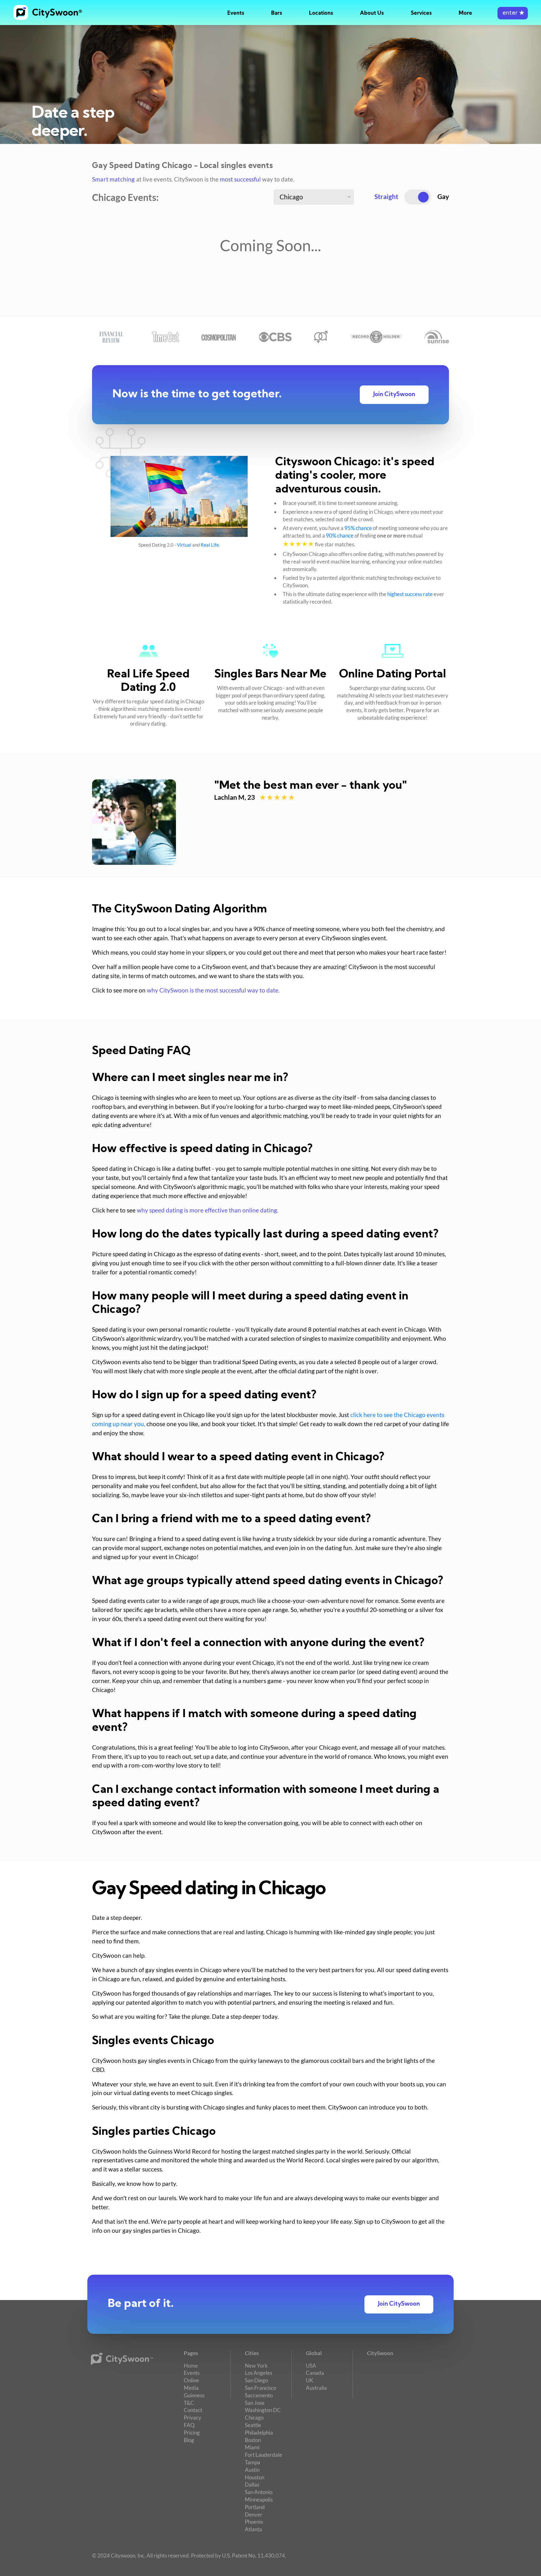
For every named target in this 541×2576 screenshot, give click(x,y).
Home (191, 2366)
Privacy (193, 2418)
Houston (255, 2477)
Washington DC (263, 2410)
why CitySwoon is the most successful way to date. (213, 990)
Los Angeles (258, 2373)
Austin (252, 2470)
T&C (189, 2403)
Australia (316, 2388)
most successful (240, 179)
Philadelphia (259, 2433)
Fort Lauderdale (263, 2455)
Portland (255, 2507)
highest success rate (410, 594)
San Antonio (259, 2492)
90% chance (340, 536)
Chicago (254, 2418)
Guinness (194, 2395)
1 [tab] (220, 857)
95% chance (358, 528)
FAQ (189, 2425)
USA (311, 2366)
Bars (277, 13)
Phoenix (254, 2522)
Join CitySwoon (394, 395)
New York (256, 2366)
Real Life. (210, 545)
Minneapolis (259, 2499)
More (465, 13)
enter (513, 13)
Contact (193, 2410)
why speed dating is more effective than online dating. (208, 1210)
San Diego (256, 2380)
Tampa (252, 2462)
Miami (252, 2447)
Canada (315, 2373)
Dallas (252, 2484)
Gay (443, 196)
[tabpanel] (270, 822)
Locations (321, 13)
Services (421, 13)
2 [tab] (226, 857)
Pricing (192, 2433)
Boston (253, 2440)
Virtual (184, 545)
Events (236, 13)
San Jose (255, 2403)
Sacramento (259, 2395)
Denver (254, 2515)
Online (191, 2380)
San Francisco (260, 2388)
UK (310, 2380)
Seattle (253, 2425)
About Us (372, 13)
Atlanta (253, 2529)
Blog (189, 2440)
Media (191, 2388)
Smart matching (113, 179)
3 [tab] (232, 857)
